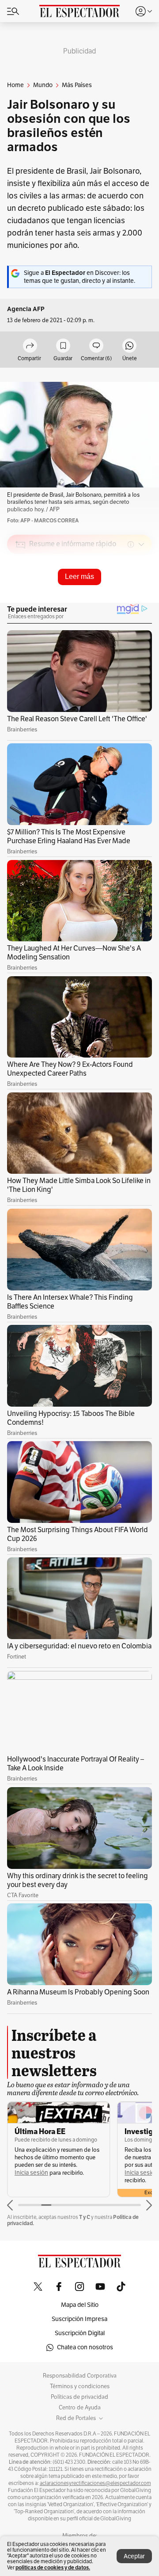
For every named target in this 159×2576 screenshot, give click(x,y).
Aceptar (134, 2556)
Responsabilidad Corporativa (80, 2376)
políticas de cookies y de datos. (53, 2567)
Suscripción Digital (80, 2333)
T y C (85, 2217)
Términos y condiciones (80, 2386)
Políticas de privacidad (79, 2397)
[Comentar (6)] (96, 346)
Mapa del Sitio (80, 2305)
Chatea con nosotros (85, 2347)
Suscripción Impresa (79, 2319)
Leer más (79, 576)
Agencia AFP (26, 309)
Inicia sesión (31, 2173)
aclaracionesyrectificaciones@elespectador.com (95, 2483)
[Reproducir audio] (21, 595)
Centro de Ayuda (80, 2408)
